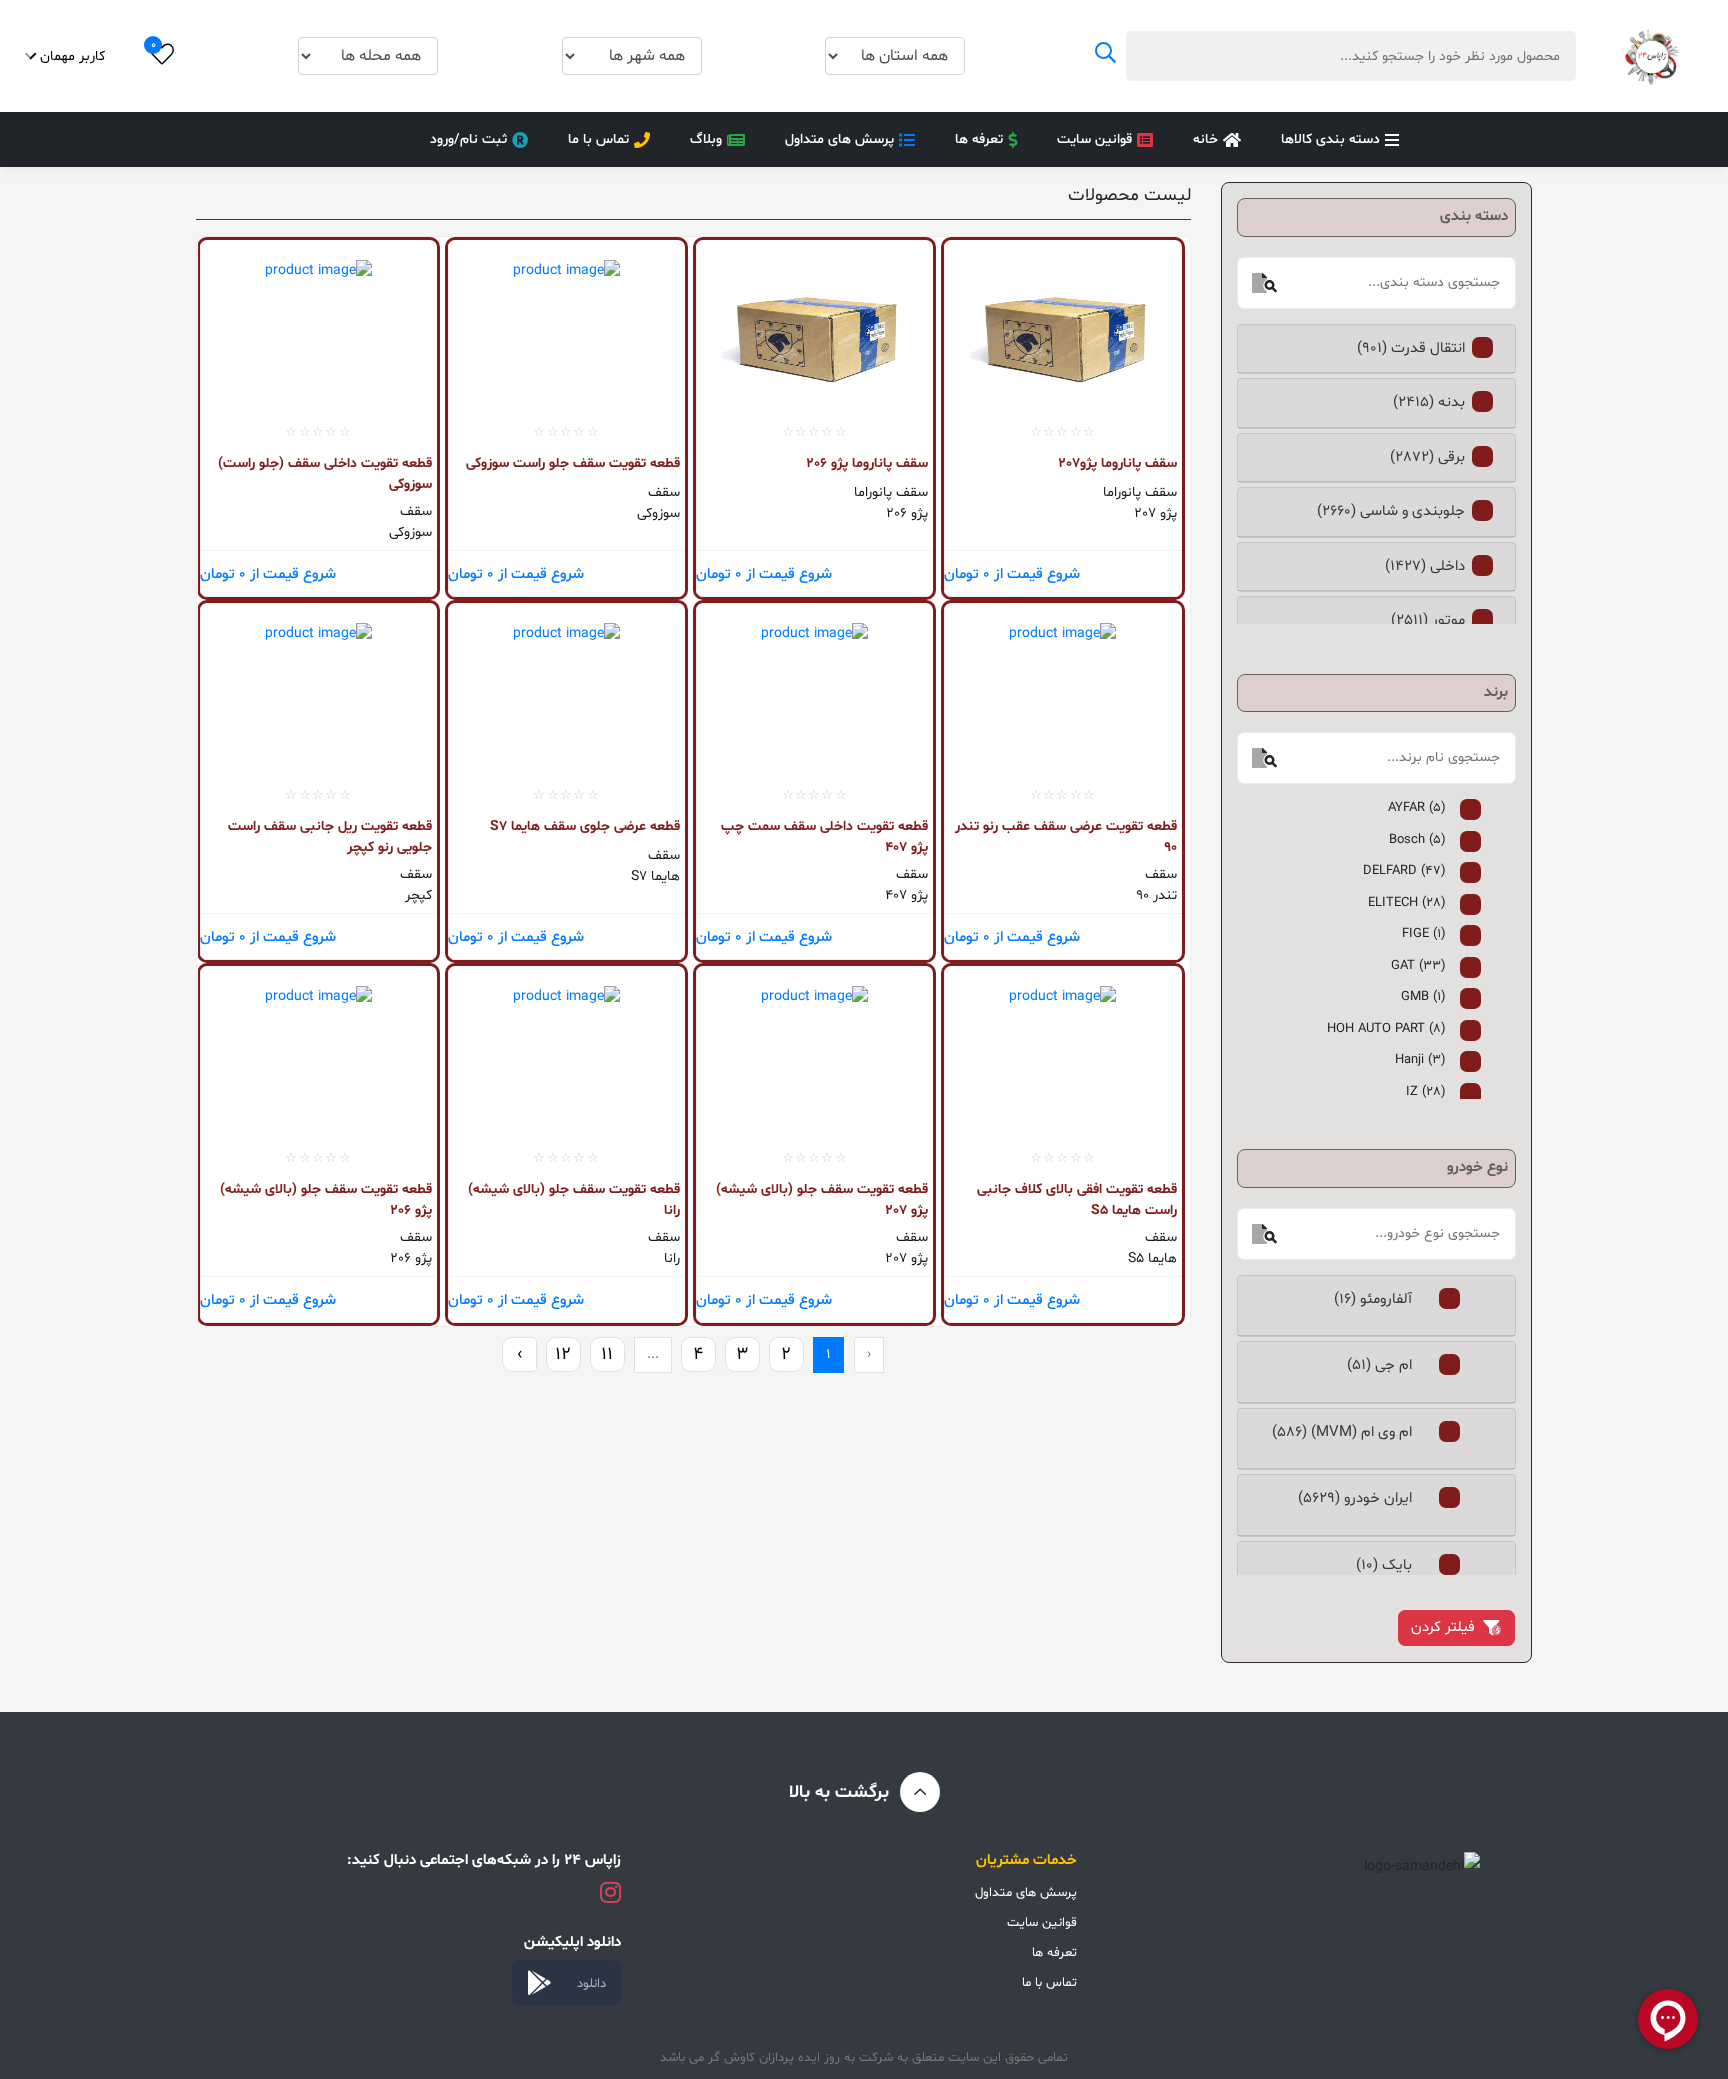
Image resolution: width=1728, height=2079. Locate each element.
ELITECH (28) (1407, 903)
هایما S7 (655, 876)
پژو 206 (907, 513)
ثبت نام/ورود (468, 139)
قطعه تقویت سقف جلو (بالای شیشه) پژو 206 (326, 1199)
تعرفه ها (979, 139)
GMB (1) (1423, 997)
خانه (1205, 139)
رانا (672, 1258)
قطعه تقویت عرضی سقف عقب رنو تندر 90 (1065, 836)
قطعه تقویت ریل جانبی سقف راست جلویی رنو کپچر (330, 836)
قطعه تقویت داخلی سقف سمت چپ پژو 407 (824, 836)
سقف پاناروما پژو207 (1117, 463)
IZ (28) (1426, 1092)
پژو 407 (906, 895)
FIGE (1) (1424, 934)
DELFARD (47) (1404, 871)
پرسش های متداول (839, 139)
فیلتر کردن (1443, 1627)
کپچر (418, 895)
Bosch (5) (1417, 840)
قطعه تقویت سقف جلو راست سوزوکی (573, 463)
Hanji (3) (1420, 1060)
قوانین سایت (1094, 139)
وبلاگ (706, 139)
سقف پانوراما (1139, 492)
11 (607, 1354)
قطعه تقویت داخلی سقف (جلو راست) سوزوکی (325, 473)
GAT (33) (1418, 966)
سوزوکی (658, 513)
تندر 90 (1156, 895)
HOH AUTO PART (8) (1386, 1029)
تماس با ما (598, 139)
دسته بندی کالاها (1330, 139)
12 (563, 1354)
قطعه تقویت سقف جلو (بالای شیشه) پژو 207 (822, 1199)
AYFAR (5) (1417, 808)
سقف (664, 492)
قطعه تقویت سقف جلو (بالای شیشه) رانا (574, 1199)
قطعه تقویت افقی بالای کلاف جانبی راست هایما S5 (1076, 1199)
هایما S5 (1152, 1258)
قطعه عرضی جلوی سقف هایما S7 (585, 826)
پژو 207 (1155, 513)
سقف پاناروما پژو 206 (867, 463)
